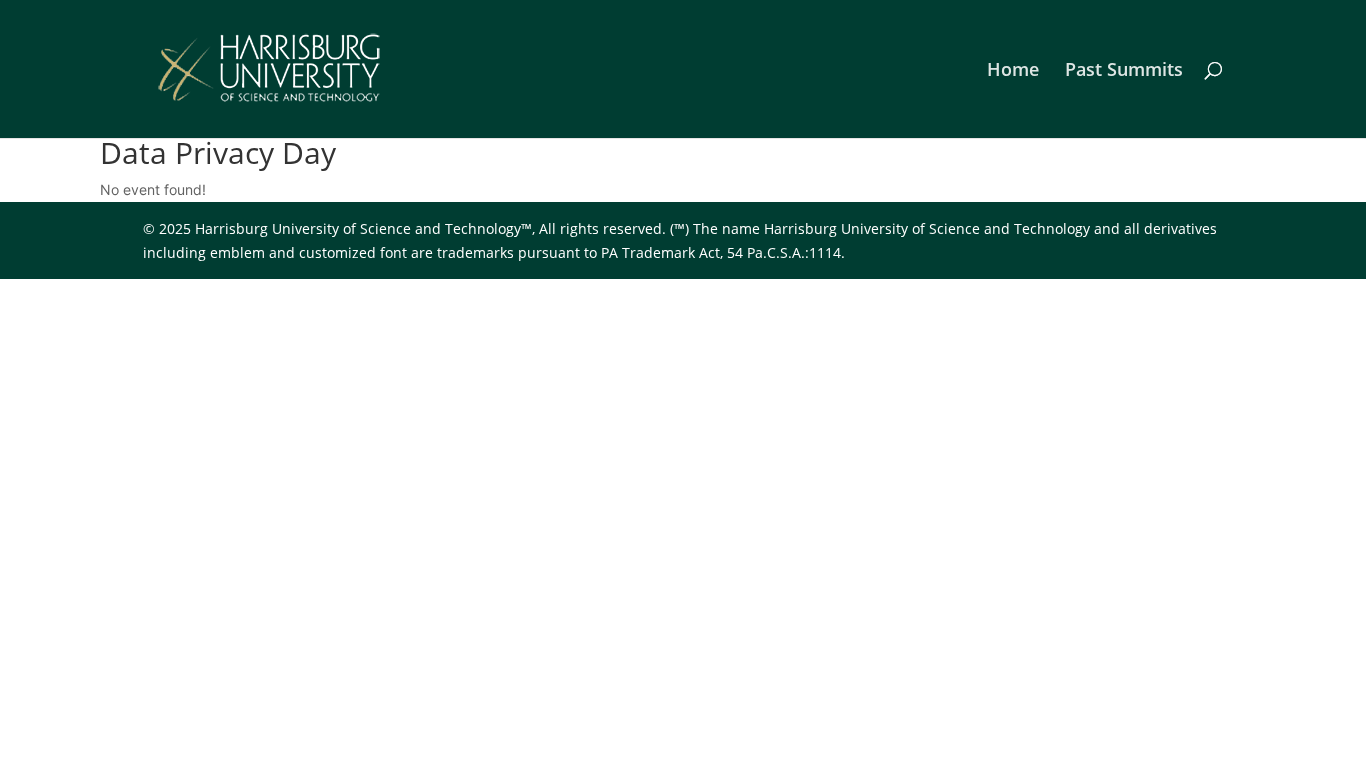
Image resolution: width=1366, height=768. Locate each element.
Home (1013, 71)
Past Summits (1124, 71)
